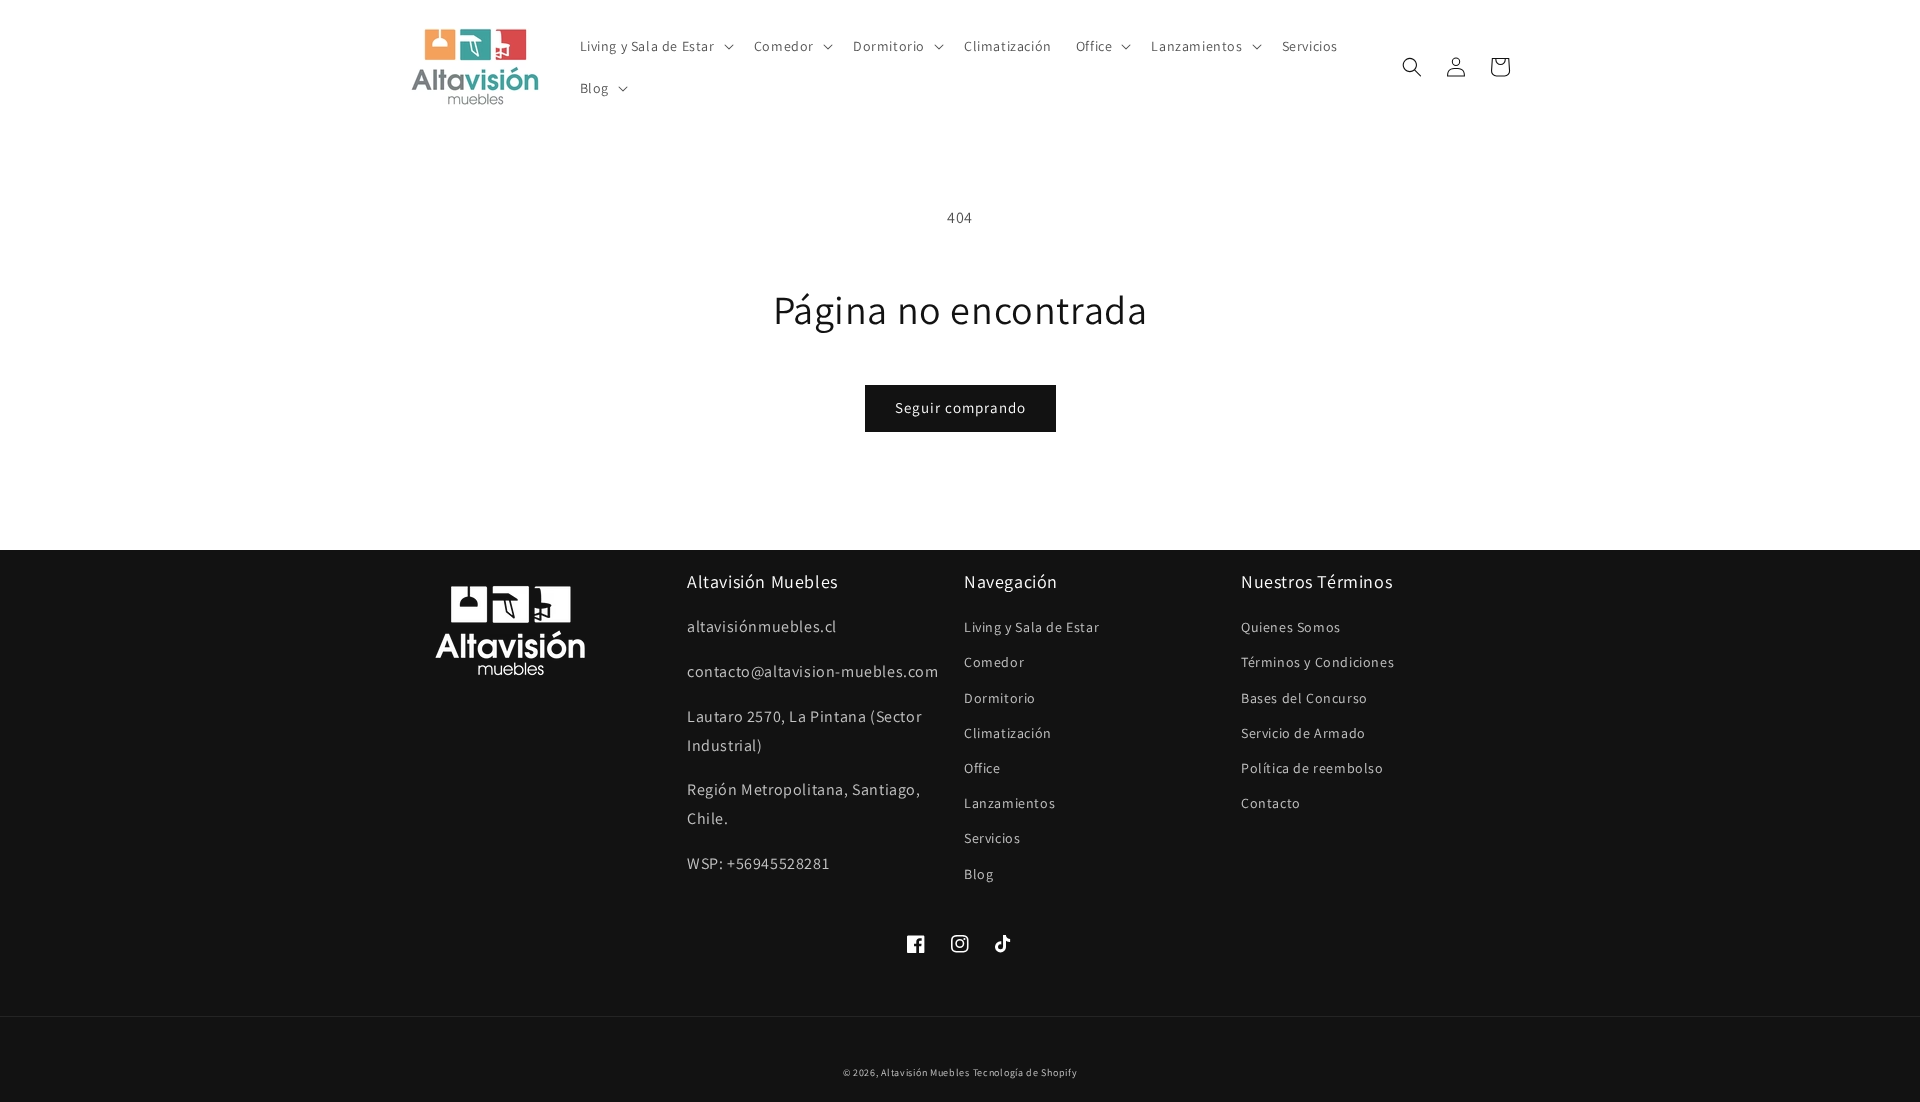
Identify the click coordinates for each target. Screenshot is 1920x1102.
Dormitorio (1000, 698)
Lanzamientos (1009, 803)
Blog (978, 874)
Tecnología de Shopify (1025, 1072)
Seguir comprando (960, 407)
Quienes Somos (1291, 627)
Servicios (992, 838)
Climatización (1008, 733)
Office (982, 768)
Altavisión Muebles (925, 1072)
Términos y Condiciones (1317, 662)
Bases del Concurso (1304, 698)
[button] (655, 46)
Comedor (994, 662)
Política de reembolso (1312, 768)
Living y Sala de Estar (1031, 627)
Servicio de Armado (1303, 733)
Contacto (1271, 803)
